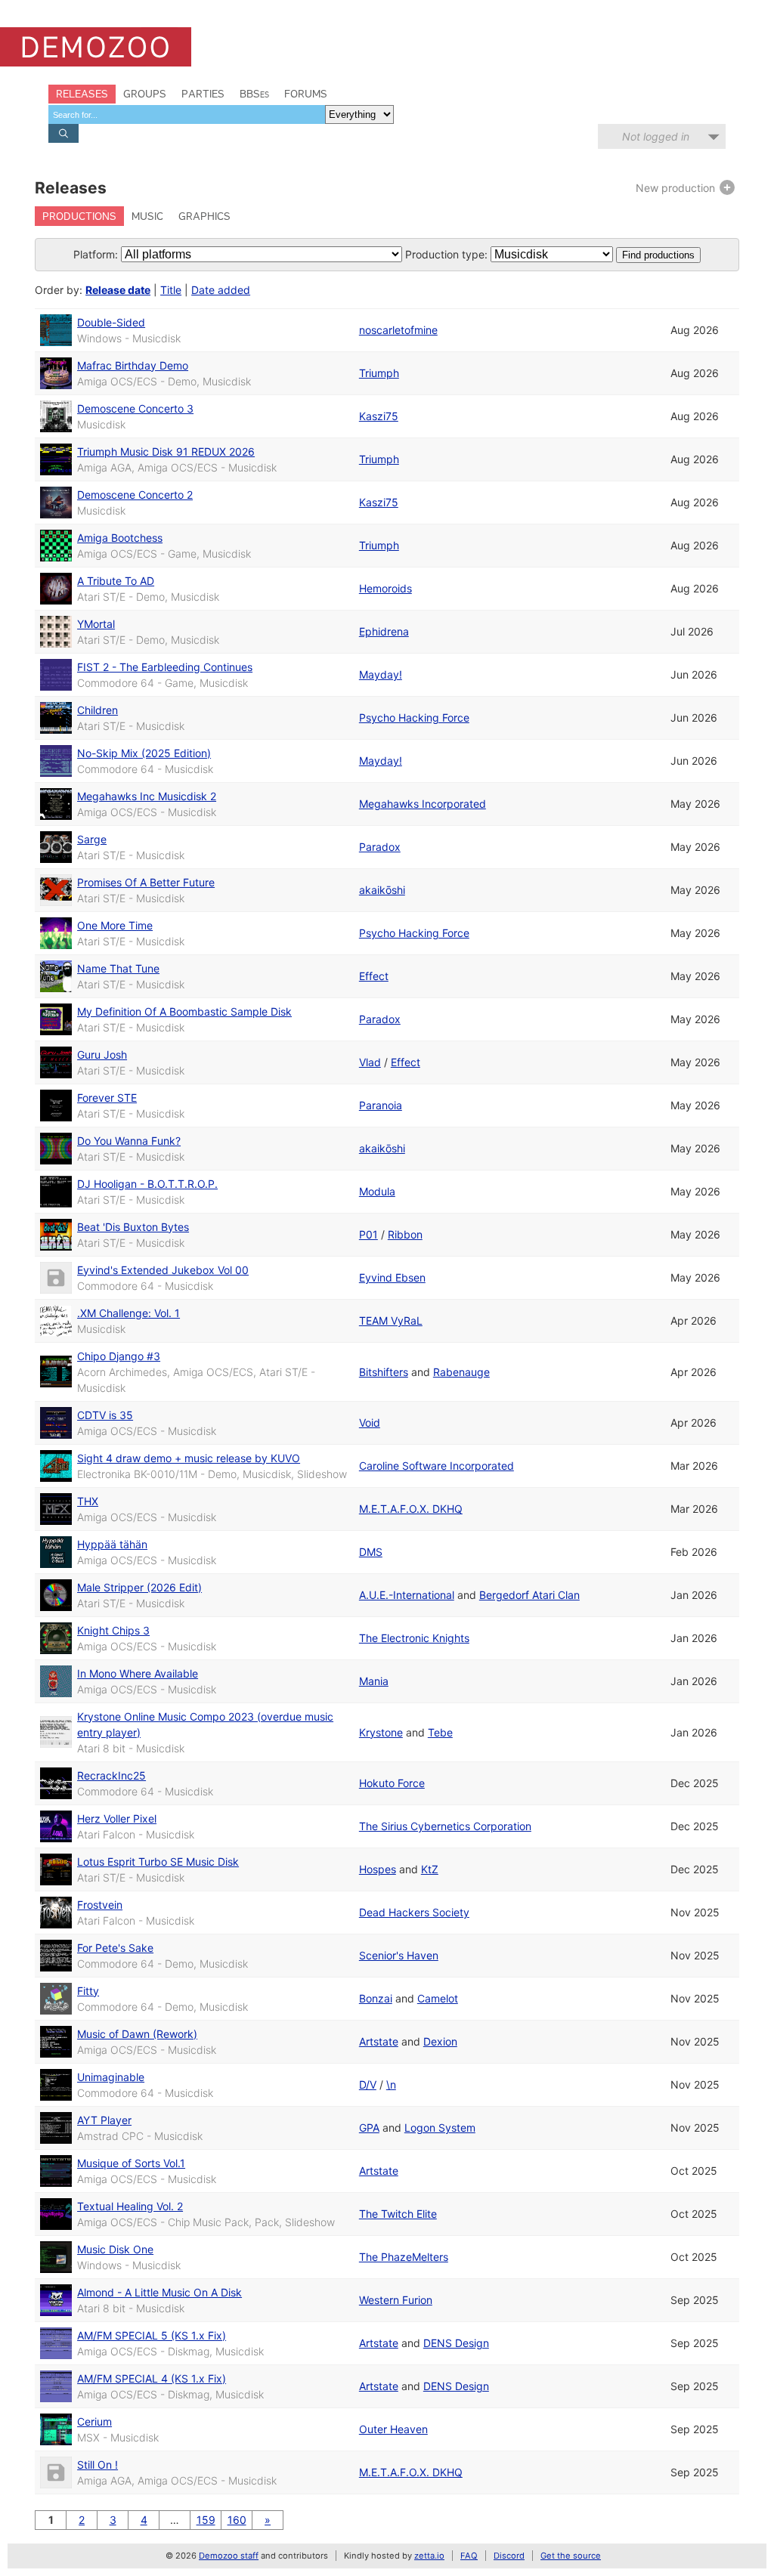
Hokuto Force (392, 1783)
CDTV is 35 (105, 1415)
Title (171, 290)
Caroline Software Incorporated (437, 1466)
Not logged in (656, 136)
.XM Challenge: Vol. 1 (128, 1313)
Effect (374, 976)
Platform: (96, 254)
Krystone (381, 1732)
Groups (145, 94)
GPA (369, 2128)
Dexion (440, 2041)
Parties (203, 94)
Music (147, 216)
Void (370, 1423)
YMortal (96, 624)
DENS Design (456, 2343)
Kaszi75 (379, 416)
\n (391, 2084)
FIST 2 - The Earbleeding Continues (165, 667)
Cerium (94, 2421)
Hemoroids (385, 588)
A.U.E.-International (407, 1595)
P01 (368, 1234)
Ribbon (405, 1234)
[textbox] (187, 114)
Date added (221, 290)
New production (677, 188)
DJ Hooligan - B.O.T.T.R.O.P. (147, 1184)
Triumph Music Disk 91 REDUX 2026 (166, 451)
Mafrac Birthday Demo (133, 365)
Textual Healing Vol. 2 (130, 2206)
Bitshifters (384, 1372)
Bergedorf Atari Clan (529, 1595)
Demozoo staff (229, 2556)
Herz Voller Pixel (117, 1818)
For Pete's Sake (115, 1948)
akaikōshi (382, 890)
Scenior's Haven (399, 1955)
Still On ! (98, 2465)
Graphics (204, 216)
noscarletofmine (398, 330)
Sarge (92, 839)
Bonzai (376, 1998)
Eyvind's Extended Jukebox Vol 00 (163, 1270)
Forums (306, 94)
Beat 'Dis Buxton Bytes (133, 1227)
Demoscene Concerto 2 (135, 495)
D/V (368, 2084)
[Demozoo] (96, 47)
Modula (377, 1191)
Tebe (440, 1732)
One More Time (115, 925)
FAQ (469, 2556)
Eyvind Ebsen (392, 1277)
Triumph (379, 373)
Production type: (446, 254)
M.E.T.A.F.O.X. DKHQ (411, 1509)
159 (206, 2520)
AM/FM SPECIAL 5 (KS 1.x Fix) (152, 2335)
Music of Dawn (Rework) (137, 2034)
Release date (118, 290)
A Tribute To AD (116, 581)
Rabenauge (461, 1372)
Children (98, 710)
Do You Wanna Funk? (129, 1141)
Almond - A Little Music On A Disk (159, 2292)
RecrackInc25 (111, 1775)
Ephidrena (384, 631)
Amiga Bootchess (120, 538)
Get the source (571, 2556)
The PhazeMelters (404, 2257)
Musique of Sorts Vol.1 (131, 2163)
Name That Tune (118, 968)
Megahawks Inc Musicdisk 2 (147, 796)
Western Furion (396, 2300)
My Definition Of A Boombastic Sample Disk (184, 1011)
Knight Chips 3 (113, 1630)
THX (88, 1501)
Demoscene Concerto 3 (135, 408)
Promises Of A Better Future (146, 882)
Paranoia (381, 1105)
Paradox (380, 847)
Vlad (370, 1062)
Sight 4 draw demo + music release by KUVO (189, 1458)
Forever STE (107, 1098)
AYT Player (104, 2120)
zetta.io (429, 2556)
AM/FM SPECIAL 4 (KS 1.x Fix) (152, 2378)
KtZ (430, 1869)
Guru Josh (102, 1055)
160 (237, 2520)
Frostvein (100, 1905)
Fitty (88, 1991)
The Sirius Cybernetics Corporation (445, 1826)
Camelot (438, 1998)
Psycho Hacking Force (414, 717)
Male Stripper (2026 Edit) (139, 1587)
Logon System (440, 2128)
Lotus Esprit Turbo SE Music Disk (158, 1862)
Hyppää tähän (112, 1544)
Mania (374, 1681)
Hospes (378, 1869)
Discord (509, 2556)
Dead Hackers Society (414, 1912)
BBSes (254, 94)
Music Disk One (115, 2249)
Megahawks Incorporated (423, 804)
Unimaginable (111, 2077)
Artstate (379, 2041)
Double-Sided (111, 322)
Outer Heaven (393, 2429)
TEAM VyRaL (391, 1320)
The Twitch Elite (398, 2214)
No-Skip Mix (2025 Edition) (144, 753)
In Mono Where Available (138, 1673)
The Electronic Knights (414, 1638)
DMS (371, 1552)
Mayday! (381, 674)
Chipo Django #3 (119, 1356)
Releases (82, 94)
